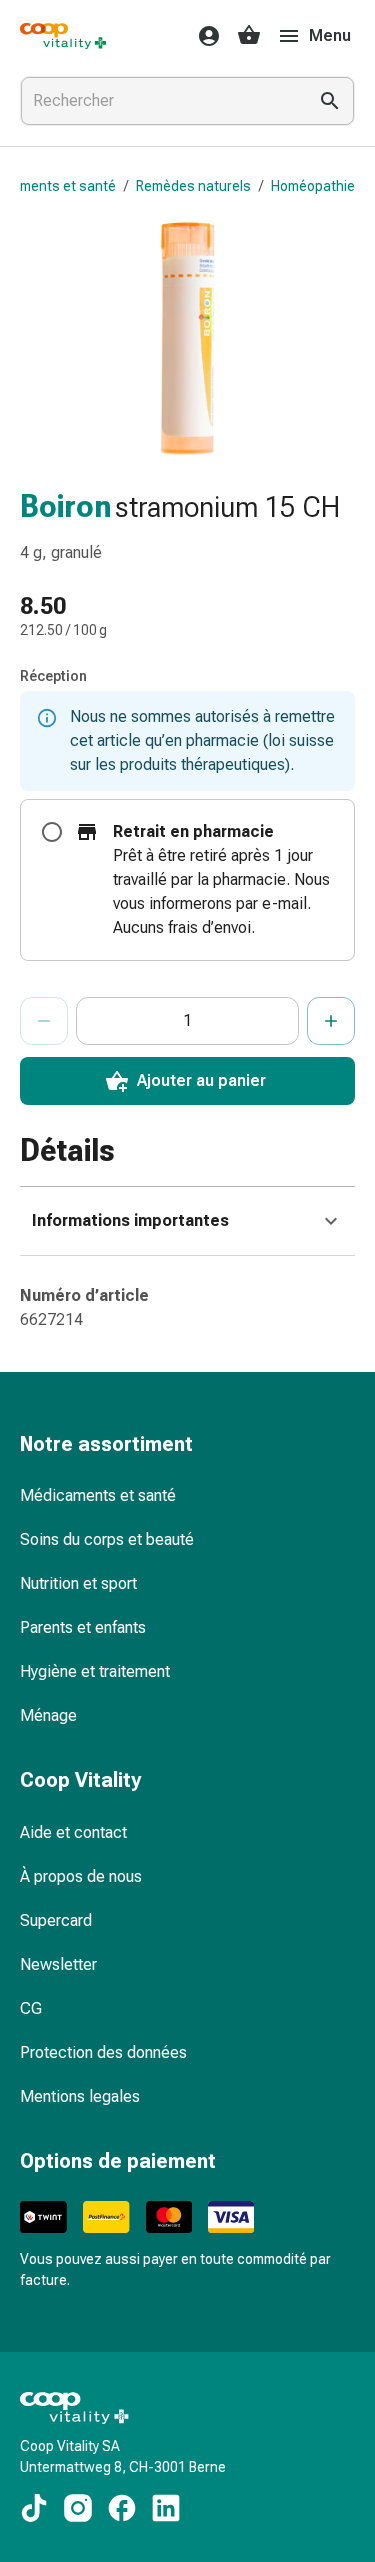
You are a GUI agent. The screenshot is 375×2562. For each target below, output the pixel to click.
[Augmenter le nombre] (331, 1021)
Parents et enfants (83, 1627)
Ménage (48, 1715)
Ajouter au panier (201, 1080)
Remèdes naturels (193, 186)
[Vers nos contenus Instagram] (78, 2508)
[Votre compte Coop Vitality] (203, 36)
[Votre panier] (249, 36)
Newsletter (58, 1964)
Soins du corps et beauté (107, 1539)
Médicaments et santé (98, 1495)
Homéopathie (313, 186)
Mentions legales (80, 2096)
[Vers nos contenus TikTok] (34, 2508)
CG (31, 2008)
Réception (53, 676)
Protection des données (103, 2052)
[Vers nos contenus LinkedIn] (166, 2508)
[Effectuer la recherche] (330, 101)
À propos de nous (81, 1876)
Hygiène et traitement (95, 1671)
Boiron (65, 506)
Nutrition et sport (78, 1583)
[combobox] (159, 101)
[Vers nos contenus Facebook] (122, 2508)
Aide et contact (73, 1832)
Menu (330, 35)
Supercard (56, 1920)
